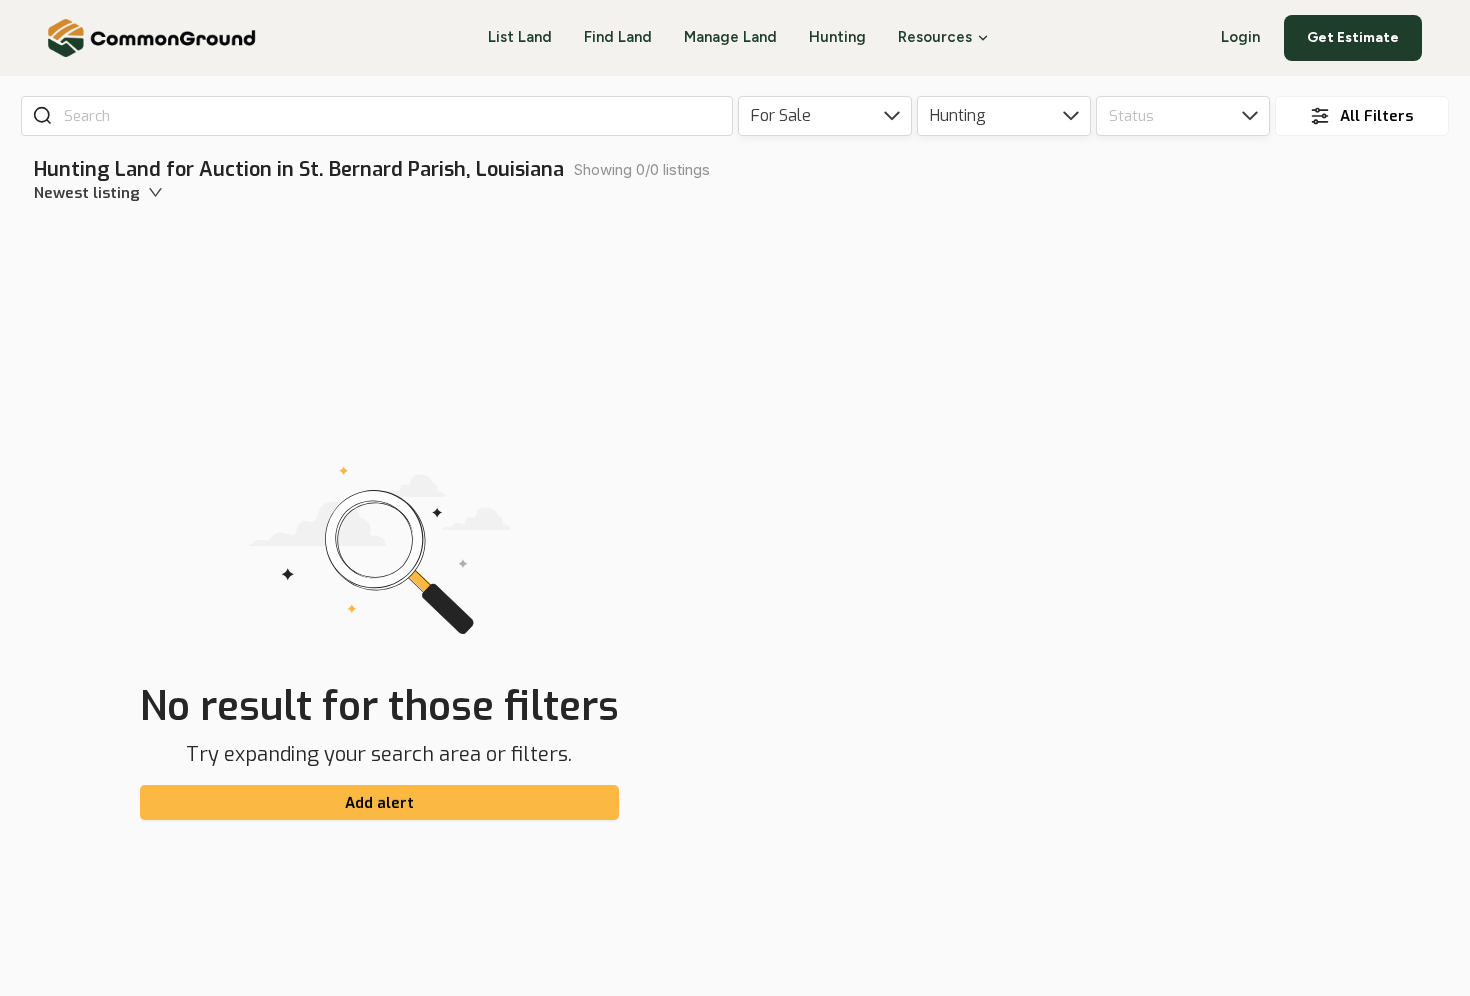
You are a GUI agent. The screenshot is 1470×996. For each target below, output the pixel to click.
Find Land (618, 37)
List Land (520, 37)
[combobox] (391, 116)
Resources (935, 37)
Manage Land (730, 37)
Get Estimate (1353, 37)
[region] (1107, 576)
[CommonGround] (152, 38)
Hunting (837, 37)
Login (1240, 37)
